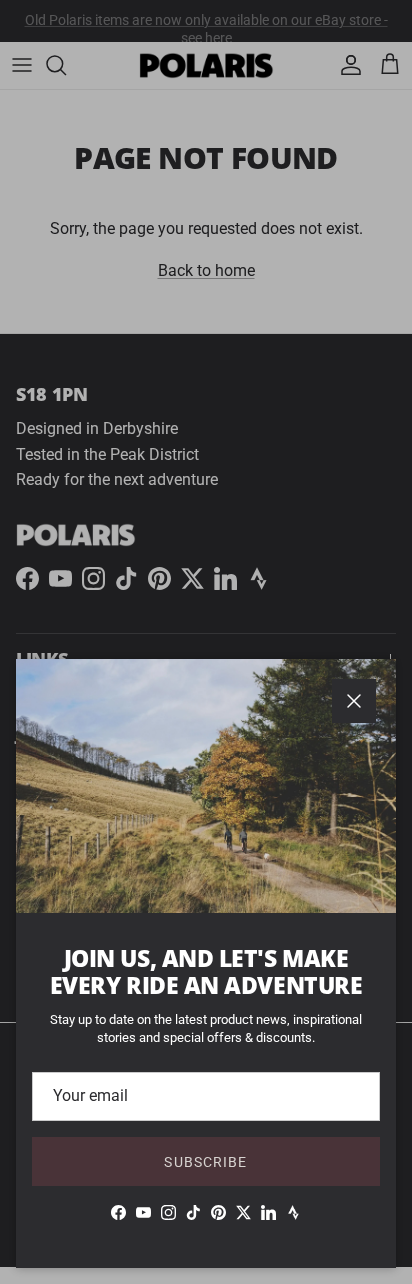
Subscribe (205, 1162)
